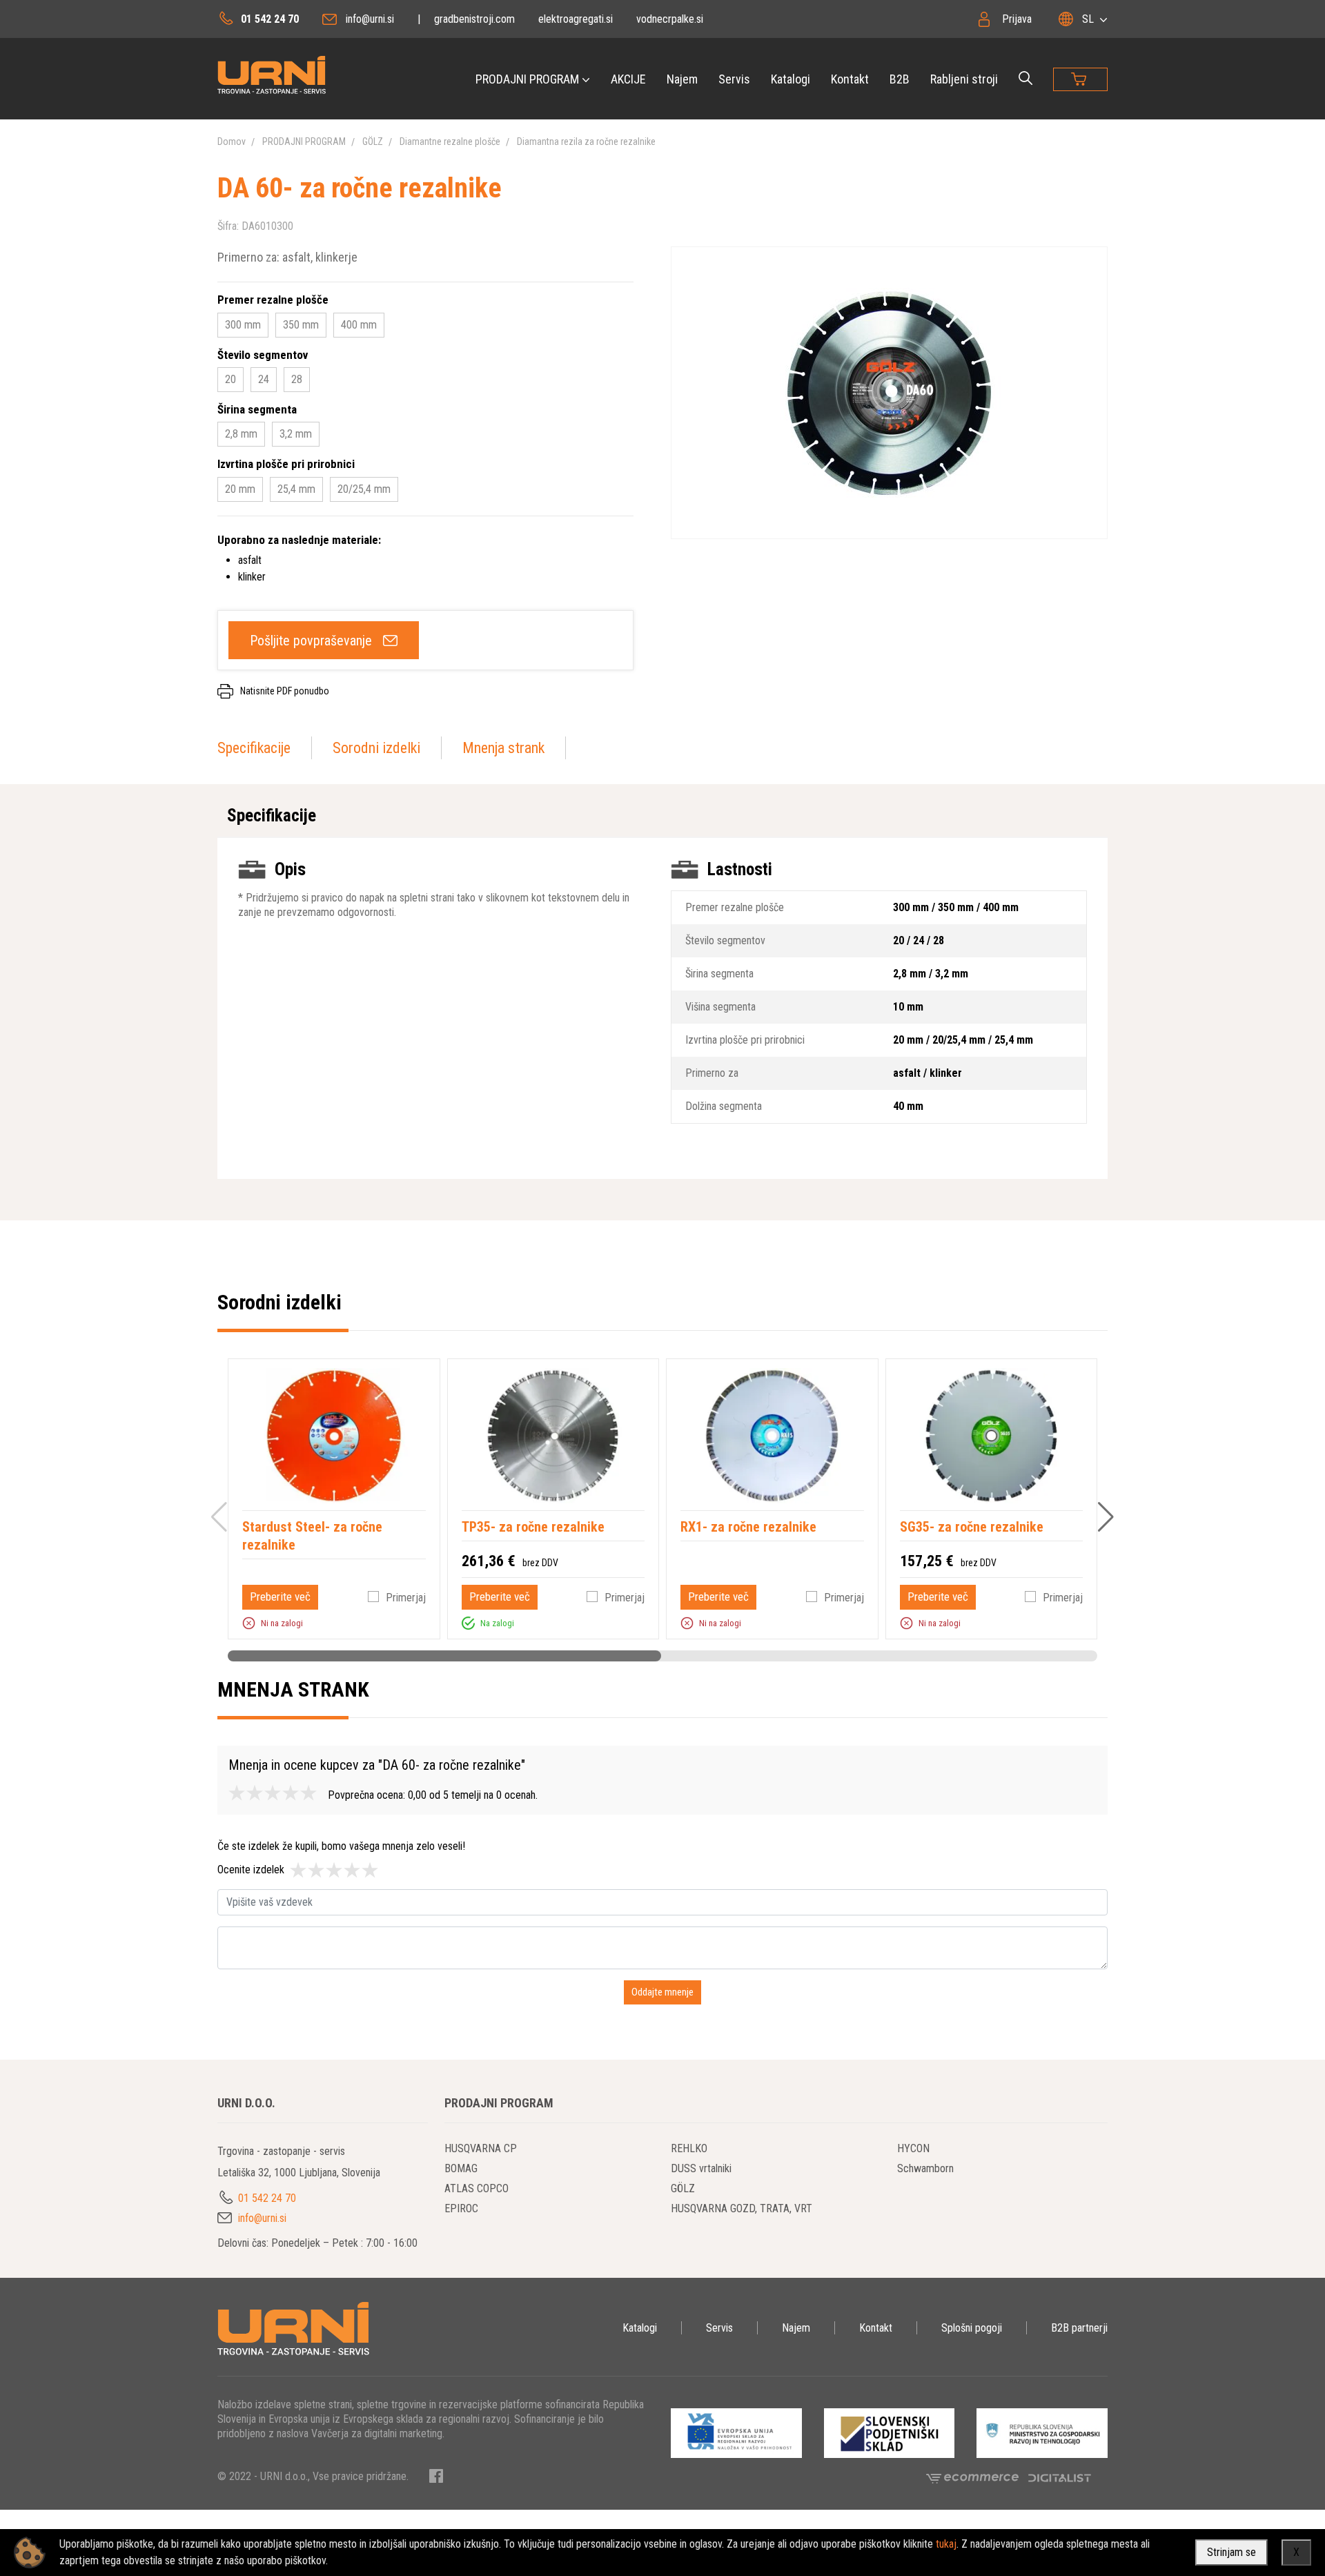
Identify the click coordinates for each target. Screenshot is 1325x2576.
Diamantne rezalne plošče (450, 142)
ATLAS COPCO (477, 2188)
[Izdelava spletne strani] (1060, 2477)
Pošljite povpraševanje (311, 641)
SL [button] (1088, 19)
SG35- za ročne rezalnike (972, 1527)
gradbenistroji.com (474, 19)
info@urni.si (370, 19)
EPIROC (461, 2208)
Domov (232, 142)
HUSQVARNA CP (481, 2148)
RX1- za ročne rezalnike (748, 1527)
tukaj (946, 2544)
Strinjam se (1231, 2552)
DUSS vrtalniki (701, 2168)
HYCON (913, 2148)
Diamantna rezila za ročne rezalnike (586, 142)
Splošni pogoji (972, 2328)
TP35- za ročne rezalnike (533, 1527)
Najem (682, 79)
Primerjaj (406, 1598)
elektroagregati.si (576, 19)
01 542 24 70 (270, 19)
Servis (734, 79)
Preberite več (280, 1597)
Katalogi (791, 79)
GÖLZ (373, 142)
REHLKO (689, 2148)
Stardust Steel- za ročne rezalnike (312, 1536)
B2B (900, 79)
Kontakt (850, 79)
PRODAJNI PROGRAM (527, 79)
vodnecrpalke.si (670, 19)
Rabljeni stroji (964, 79)
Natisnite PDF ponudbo (285, 691)
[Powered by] (977, 2477)
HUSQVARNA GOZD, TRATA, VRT (742, 2208)
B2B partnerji (1079, 2328)
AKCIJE (628, 79)
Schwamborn (925, 2168)
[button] (249, 1623)
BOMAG (461, 2168)
